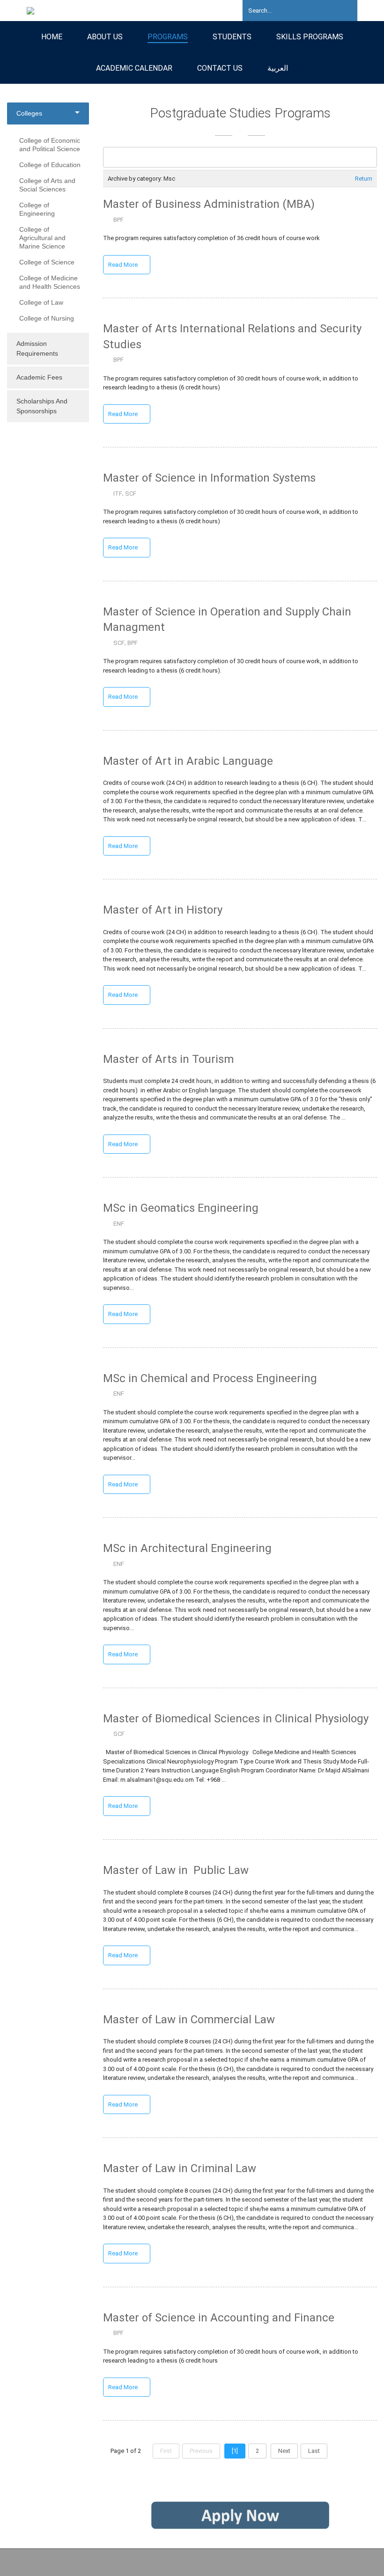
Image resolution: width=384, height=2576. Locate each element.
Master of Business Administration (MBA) (209, 204)
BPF (118, 220)
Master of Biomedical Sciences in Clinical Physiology (236, 1719)
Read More (124, 265)
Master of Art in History (164, 910)
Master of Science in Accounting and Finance (219, 2318)
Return (364, 179)
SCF (131, 494)
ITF (118, 494)
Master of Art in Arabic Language (188, 761)
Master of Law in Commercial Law (189, 2020)
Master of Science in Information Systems (209, 478)
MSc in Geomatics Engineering (181, 1208)
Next (284, 2451)
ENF (119, 1224)
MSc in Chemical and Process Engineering (210, 1378)
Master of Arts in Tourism (168, 1059)
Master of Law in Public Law (176, 1870)
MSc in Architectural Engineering (189, 1548)
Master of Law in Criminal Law (180, 2168)
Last (314, 2451)
